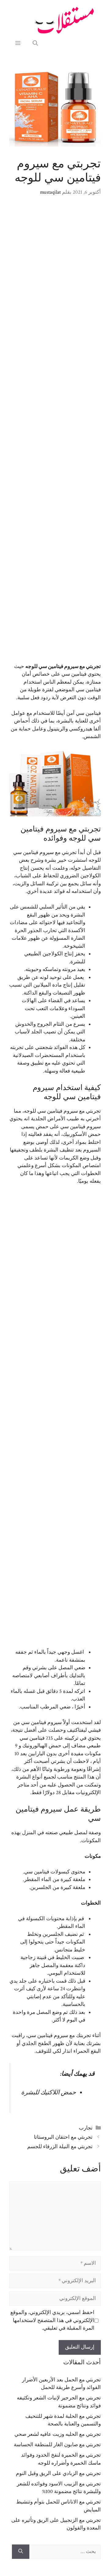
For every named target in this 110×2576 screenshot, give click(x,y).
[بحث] (21, 2552)
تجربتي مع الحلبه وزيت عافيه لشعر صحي (58, 2434)
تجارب (86, 2128)
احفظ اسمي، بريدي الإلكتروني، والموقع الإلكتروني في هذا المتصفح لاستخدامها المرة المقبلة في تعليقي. (52, 2320)
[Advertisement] (55, 434)
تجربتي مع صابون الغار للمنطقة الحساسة (57, 2445)
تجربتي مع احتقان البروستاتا (63, 2137)
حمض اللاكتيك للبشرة (49, 2093)
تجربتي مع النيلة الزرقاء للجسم (60, 2147)
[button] (35, 43)
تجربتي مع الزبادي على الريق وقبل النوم (58, 2473)
